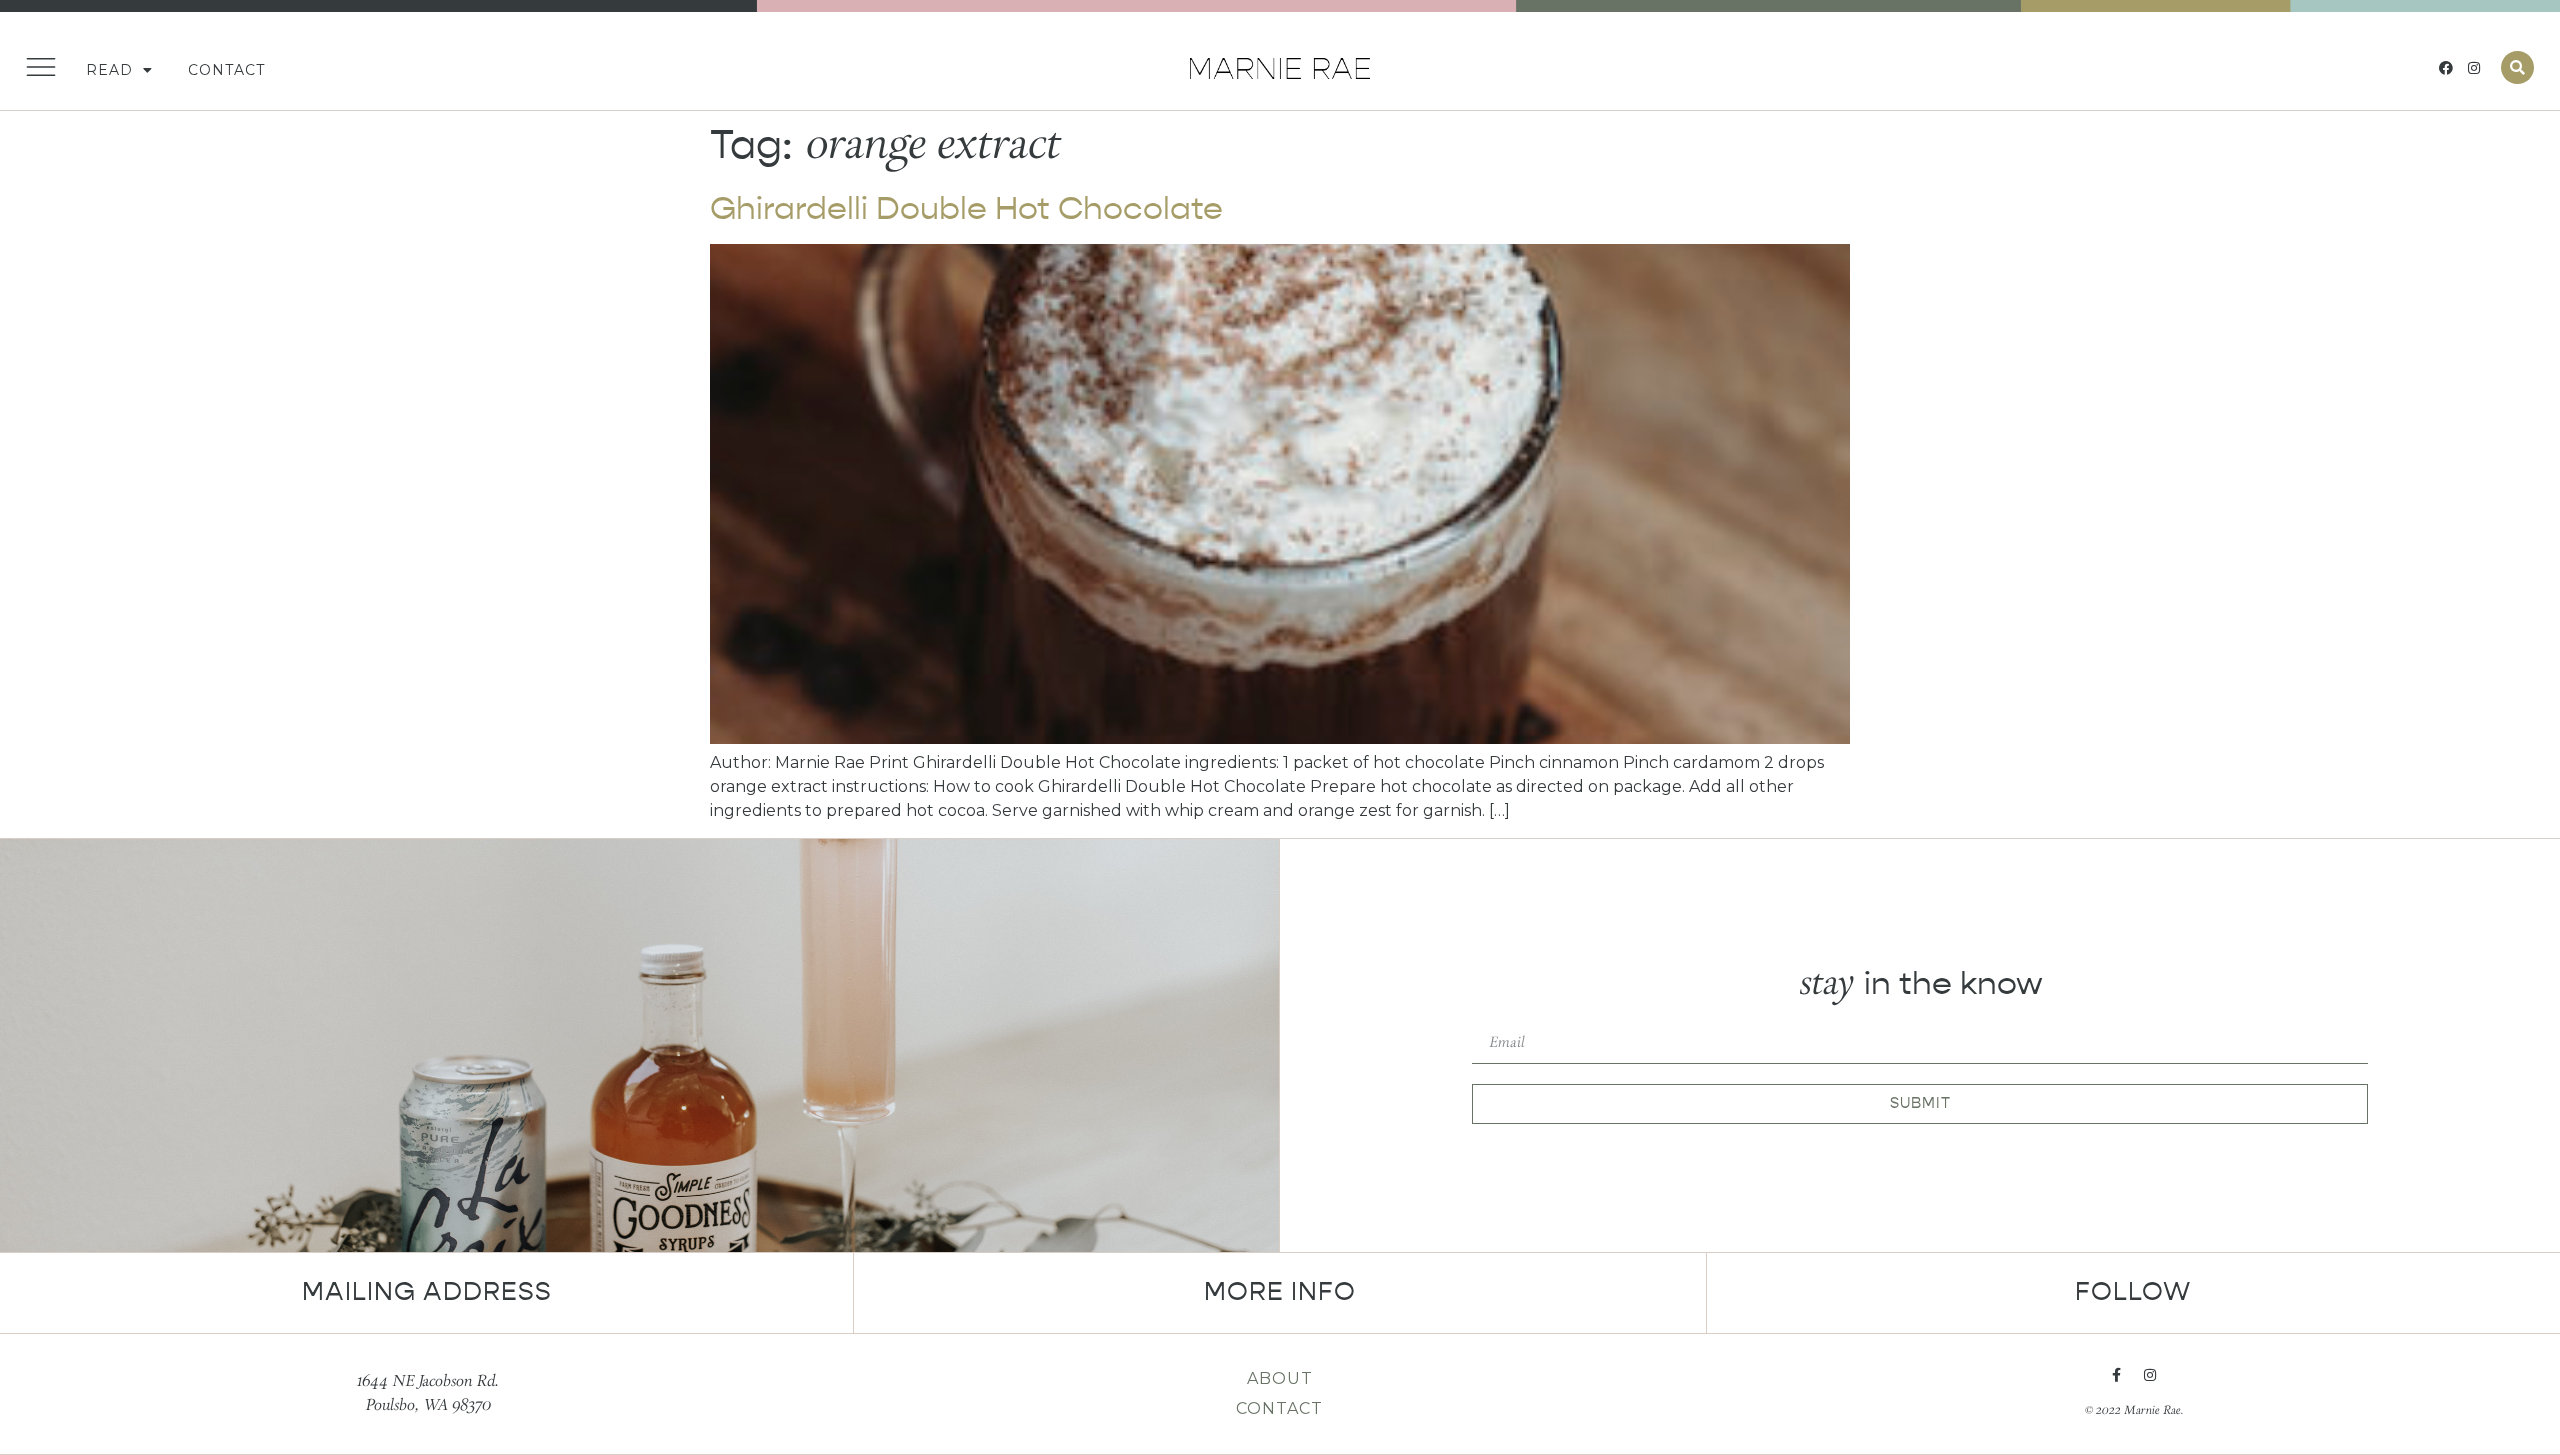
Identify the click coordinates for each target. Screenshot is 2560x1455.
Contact (226, 70)
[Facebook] (2446, 68)
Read (109, 70)
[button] (2517, 67)
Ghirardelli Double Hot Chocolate (966, 208)
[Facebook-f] (2116, 1375)
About (1280, 1378)
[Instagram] (2474, 68)
